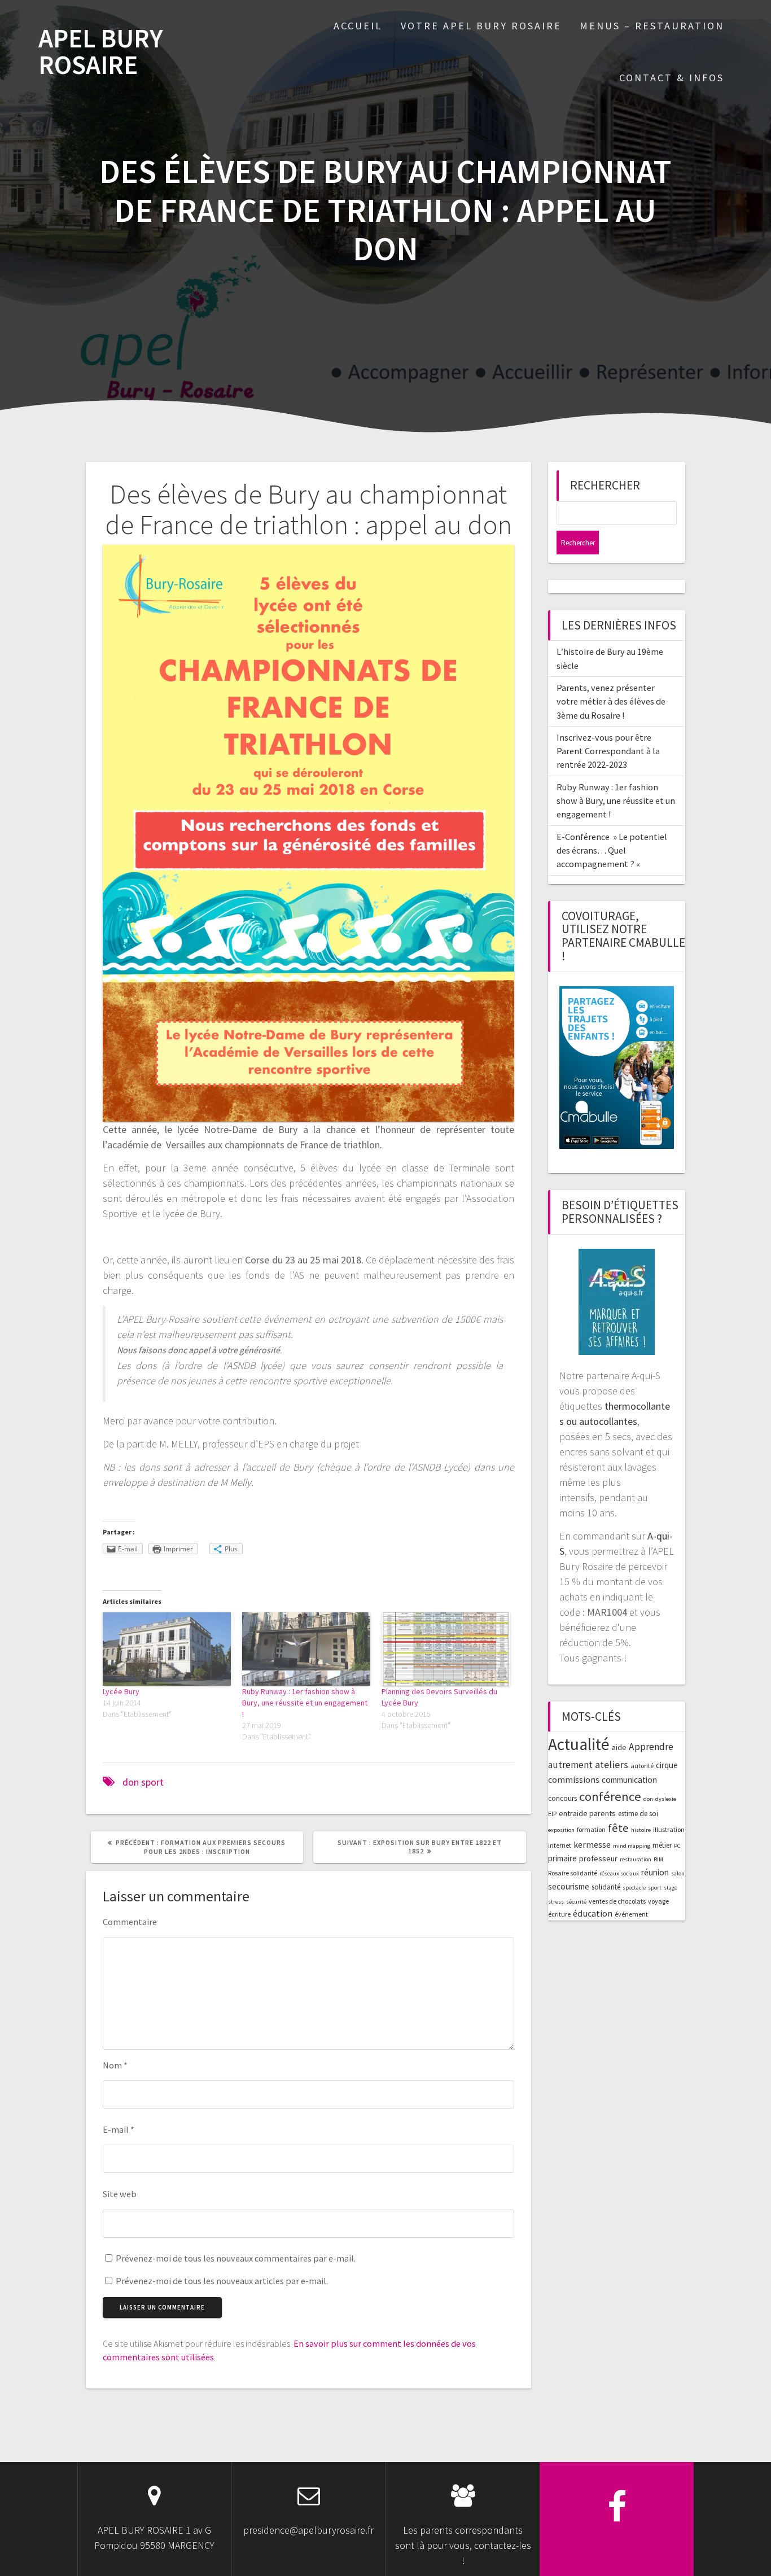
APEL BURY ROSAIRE (101, 52)
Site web (120, 2194)
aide (619, 1747)
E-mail (119, 2129)
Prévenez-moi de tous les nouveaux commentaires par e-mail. (236, 2258)
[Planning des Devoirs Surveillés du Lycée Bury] (446, 1649)
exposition (561, 1830)
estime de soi (638, 1814)
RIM (658, 1859)
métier (662, 1845)
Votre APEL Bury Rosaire (481, 26)
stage (671, 1888)
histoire (641, 1830)
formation (591, 1829)
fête (618, 1828)
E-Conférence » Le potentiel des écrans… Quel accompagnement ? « (612, 850)
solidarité (606, 1887)
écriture (559, 1914)
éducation (593, 1913)
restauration (636, 1859)
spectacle (634, 1888)
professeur (598, 1858)
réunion (655, 1872)
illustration (669, 1829)
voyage (658, 1901)
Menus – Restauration (652, 26)
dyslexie (666, 1799)
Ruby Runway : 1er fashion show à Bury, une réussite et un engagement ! (305, 1703)
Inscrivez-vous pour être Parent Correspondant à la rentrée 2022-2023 (608, 751)
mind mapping (632, 1846)
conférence (610, 1796)
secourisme (569, 1886)
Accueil (358, 26)
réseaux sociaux (619, 1873)
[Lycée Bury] (167, 1649)
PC (677, 1846)
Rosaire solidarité (573, 1873)
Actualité (579, 1744)
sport (152, 1782)
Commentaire (130, 1922)
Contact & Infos (672, 78)
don (131, 1782)
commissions (574, 1779)
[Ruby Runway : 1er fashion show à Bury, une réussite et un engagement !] (306, 1649)
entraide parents (587, 1813)
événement (631, 1914)
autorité (642, 1766)
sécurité (576, 1902)
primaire (562, 1858)
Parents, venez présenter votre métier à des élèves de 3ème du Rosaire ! (611, 701)
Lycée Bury (121, 1691)
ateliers (612, 1764)
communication (629, 1780)
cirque (667, 1765)
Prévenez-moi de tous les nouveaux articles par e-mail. (222, 2281)
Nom (115, 2065)
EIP (552, 1814)
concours (562, 1798)
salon (678, 1873)
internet (560, 1845)
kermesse (592, 1844)
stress (556, 1902)
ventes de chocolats (617, 1901)
